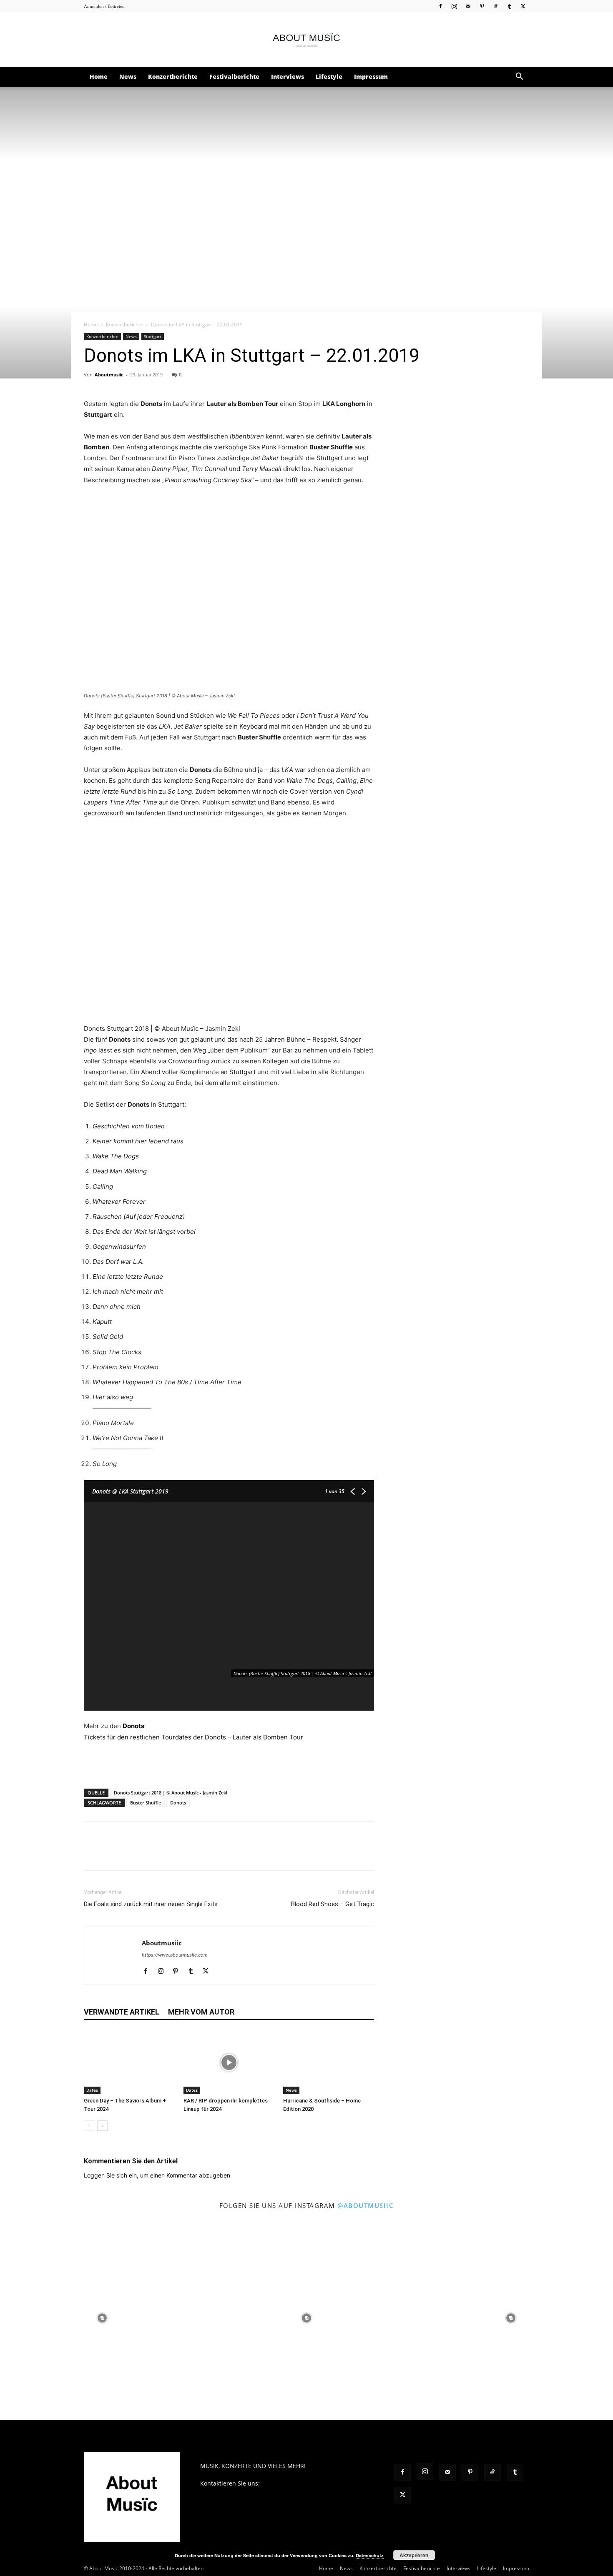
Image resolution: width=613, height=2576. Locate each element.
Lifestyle (329, 76)
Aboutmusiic (109, 375)
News (128, 76)
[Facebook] (440, 6)
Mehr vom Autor (201, 2012)
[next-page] (102, 2126)
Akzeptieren (414, 2555)
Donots (133, 1726)
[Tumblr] (509, 6)
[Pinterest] (482, 6)
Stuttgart (153, 336)
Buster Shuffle (146, 1803)
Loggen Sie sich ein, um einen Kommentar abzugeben (157, 2175)
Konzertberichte (173, 76)
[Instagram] (454, 6)
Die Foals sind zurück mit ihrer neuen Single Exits (151, 1904)
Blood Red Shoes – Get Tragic (333, 1904)
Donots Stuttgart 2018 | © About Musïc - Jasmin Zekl (171, 1793)
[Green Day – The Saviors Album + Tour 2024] (129, 2062)
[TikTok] (495, 6)
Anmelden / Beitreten (104, 6)
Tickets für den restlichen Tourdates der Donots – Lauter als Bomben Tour (194, 1737)
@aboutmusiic (366, 2205)
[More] (188, 1853)
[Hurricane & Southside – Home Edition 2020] (329, 2062)
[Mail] (468, 6)
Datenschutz (370, 2555)
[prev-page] (89, 2126)
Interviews (288, 76)
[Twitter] (523, 6)
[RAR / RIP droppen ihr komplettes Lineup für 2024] (229, 2062)
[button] (519, 77)
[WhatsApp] (150, 1853)
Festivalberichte (234, 76)
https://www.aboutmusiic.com (175, 1955)
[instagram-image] (102, 2318)
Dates (92, 2090)
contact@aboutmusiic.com (298, 2483)
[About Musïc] (306, 40)
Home (99, 76)
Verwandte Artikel (122, 2012)
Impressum (371, 76)
